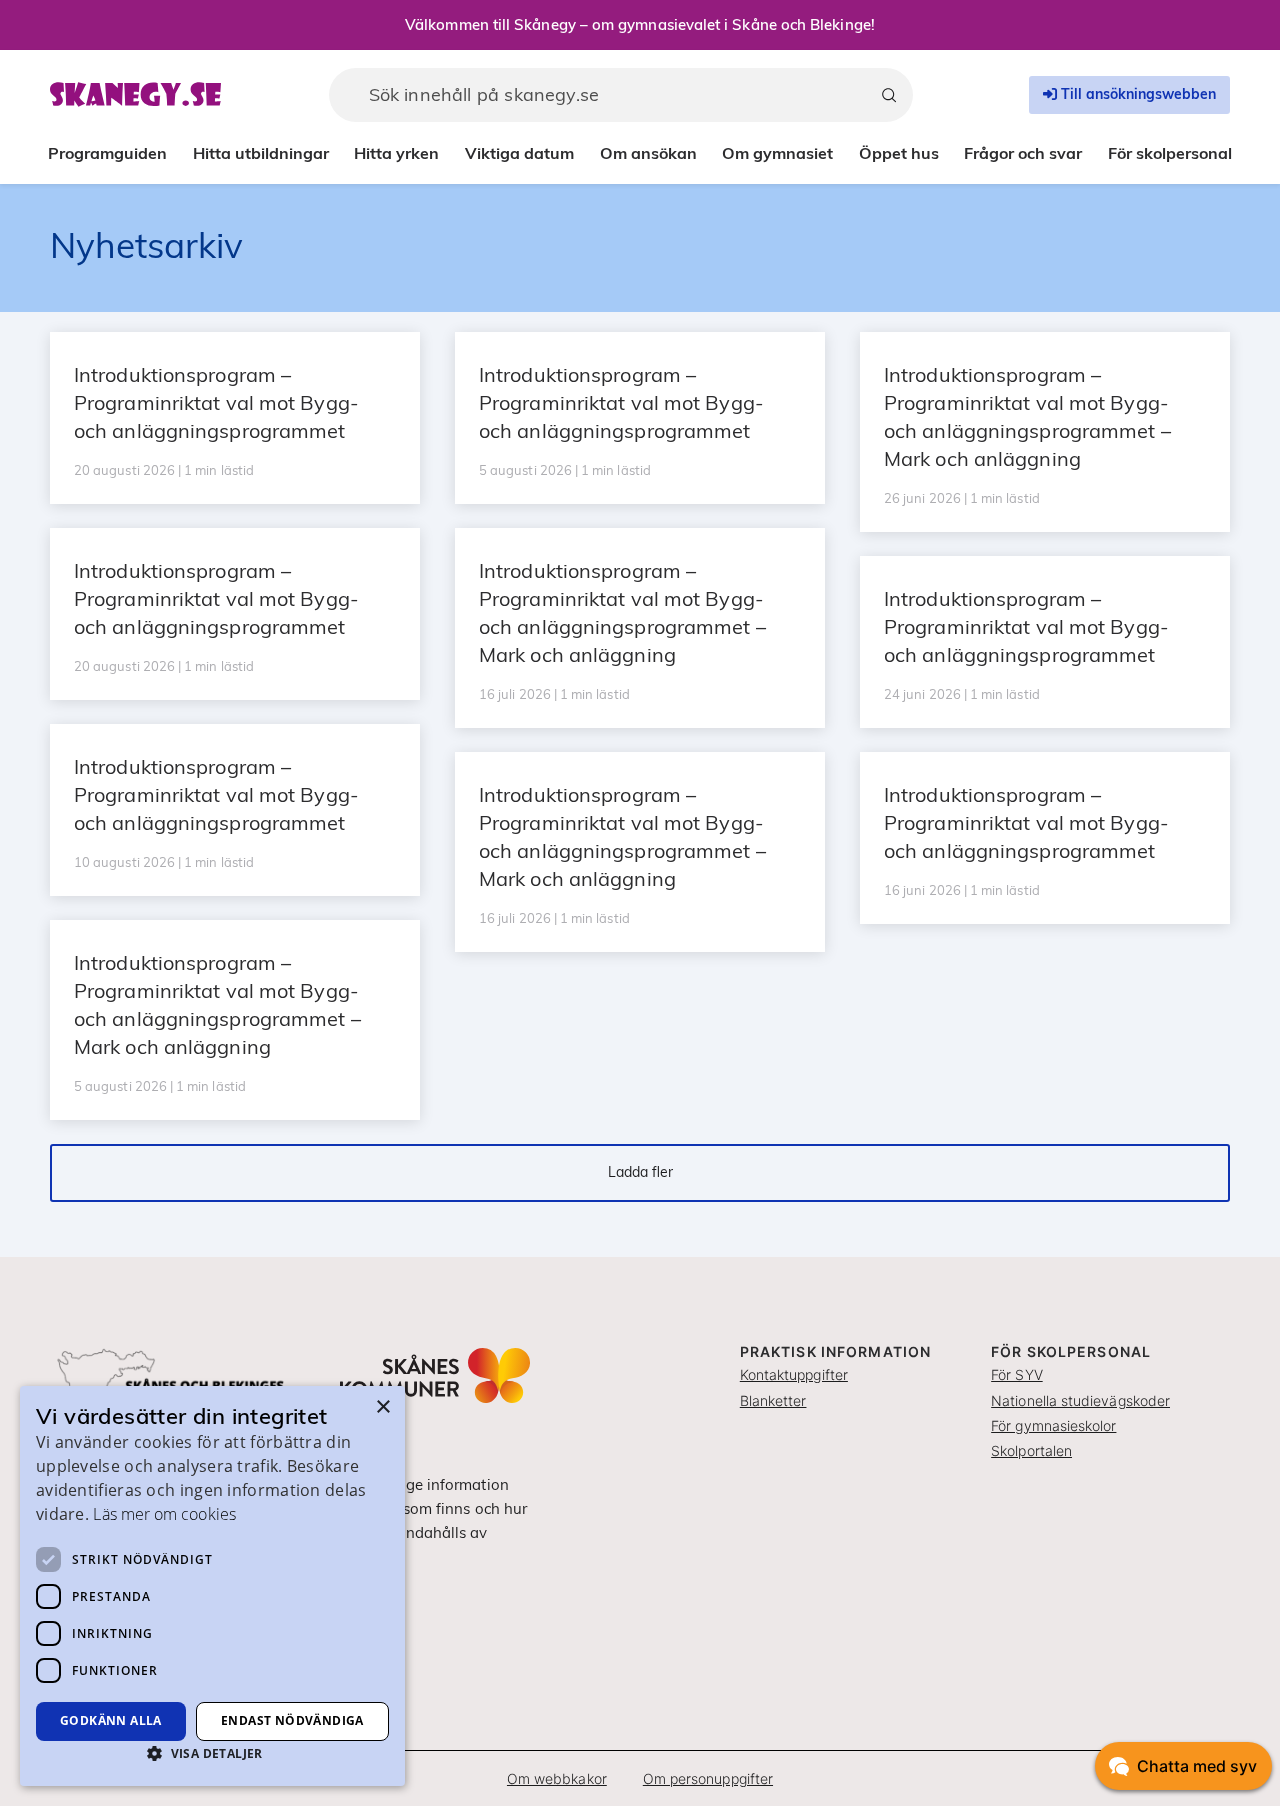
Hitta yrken (396, 153)
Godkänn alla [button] (111, 1720)
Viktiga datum (519, 153)
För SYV (1017, 1374)
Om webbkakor (557, 1778)
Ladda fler (640, 1172)
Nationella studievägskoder (1080, 1400)
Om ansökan (648, 153)
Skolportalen (1031, 1450)
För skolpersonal (1170, 153)
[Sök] (889, 95)
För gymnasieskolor (1053, 1425)
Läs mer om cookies (164, 1514)
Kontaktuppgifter (794, 1374)
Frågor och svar (1023, 153)
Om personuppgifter (708, 1778)
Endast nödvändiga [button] (292, 1720)
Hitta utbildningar (261, 153)
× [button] (382, 1407)
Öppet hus (899, 153)
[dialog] (212, 1586)
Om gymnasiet (777, 153)
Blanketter (773, 1400)
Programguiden (107, 153)
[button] (212, 1753)
